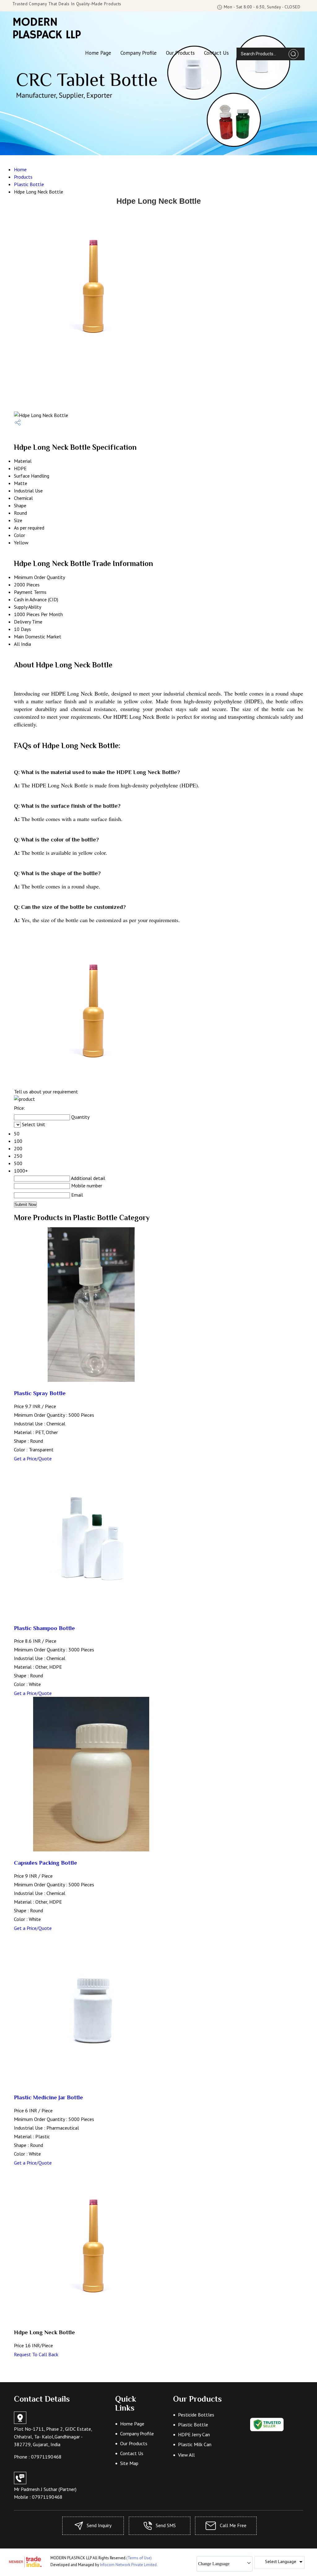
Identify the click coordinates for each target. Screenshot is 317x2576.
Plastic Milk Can (195, 2444)
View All (186, 2455)
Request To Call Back (36, 2354)
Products (23, 177)
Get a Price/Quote (33, 1458)
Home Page (98, 53)
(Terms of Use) (139, 2558)
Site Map (129, 2463)
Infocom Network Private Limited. (129, 2565)
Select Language (281, 2561)
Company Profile (139, 53)
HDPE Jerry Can (194, 2434)
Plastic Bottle (29, 184)
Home (20, 169)
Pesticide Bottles (196, 2415)
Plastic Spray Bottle (40, 1393)
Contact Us (216, 53)
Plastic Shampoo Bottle (44, 1628)
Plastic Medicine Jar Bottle (48, 2097)
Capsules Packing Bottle (46, 1863)
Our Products (180, 53)
